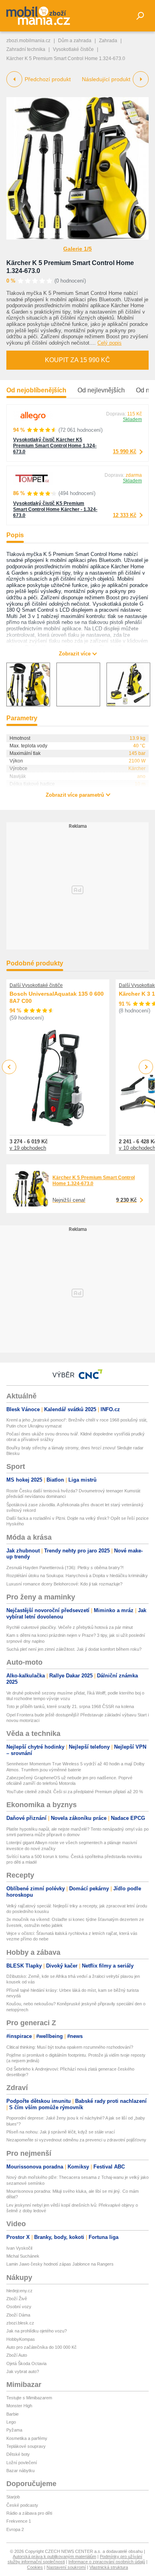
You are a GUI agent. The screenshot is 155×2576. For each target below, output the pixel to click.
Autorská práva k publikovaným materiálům (54, 2556)
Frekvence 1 (19, 2521)
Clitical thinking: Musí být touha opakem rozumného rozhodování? (70, 2047)
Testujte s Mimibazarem (29, 2398)
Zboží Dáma (18, 2315)
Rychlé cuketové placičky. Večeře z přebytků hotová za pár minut (70, 1627)
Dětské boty (18, 2454)
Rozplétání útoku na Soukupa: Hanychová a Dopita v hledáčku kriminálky (77, 1576)
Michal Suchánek (23, 2256)
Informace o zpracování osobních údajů (107, 2562)
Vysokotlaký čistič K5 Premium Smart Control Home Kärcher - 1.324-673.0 (55, 509)
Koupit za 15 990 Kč (77, 360)
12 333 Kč (125, 515)
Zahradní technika (26, 49)
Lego (11, 2422)
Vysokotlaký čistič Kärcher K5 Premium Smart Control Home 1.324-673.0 (55, 446)
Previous (9, 1067)
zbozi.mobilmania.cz (28, 41)
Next (146, 1067)
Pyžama (14, 2430)
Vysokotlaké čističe (73, 49)
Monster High (19, 2406)
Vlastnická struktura (109, 2567)
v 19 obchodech (28, 1148)
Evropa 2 (15, 2529)
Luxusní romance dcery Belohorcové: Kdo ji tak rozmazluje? (64, 1584)
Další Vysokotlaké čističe (36, 985)
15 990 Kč (125, 451)
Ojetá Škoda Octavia (26, 2363)
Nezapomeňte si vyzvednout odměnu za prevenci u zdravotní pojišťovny (76, 2140)
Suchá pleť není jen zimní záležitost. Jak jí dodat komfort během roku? (74, 1649)
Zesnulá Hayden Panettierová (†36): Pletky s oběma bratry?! (65, 1568)
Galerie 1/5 (77, 249)
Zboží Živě (17, 2299)
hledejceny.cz (19, 2291)
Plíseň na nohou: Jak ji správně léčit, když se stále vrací (61, 2132)
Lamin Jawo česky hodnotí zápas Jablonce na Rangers (60, 2264)
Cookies (35, 2567)
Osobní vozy (19, 2307)
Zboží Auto (17, 2355)
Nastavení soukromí (66, 2567)
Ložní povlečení (22, 2463)
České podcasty (22, 2505)
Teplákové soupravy (26, 2446)
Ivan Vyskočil (19, 2248)
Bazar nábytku (20, 2471)
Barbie (13, 2414)
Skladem (132, 419)
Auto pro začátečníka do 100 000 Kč (42, 2347)
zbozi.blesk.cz (20, 2323)
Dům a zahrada (75, 41)
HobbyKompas (21, 2339)
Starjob (13, 2497)
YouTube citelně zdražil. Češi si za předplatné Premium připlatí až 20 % (75, 1792)
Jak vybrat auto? (23, 2371)
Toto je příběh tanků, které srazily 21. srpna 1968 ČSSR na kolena (70, 1706)
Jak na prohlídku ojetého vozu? (37, 2331)
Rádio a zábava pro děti (29, 2513)
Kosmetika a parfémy (27, 2438)
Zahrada (108, 41)
